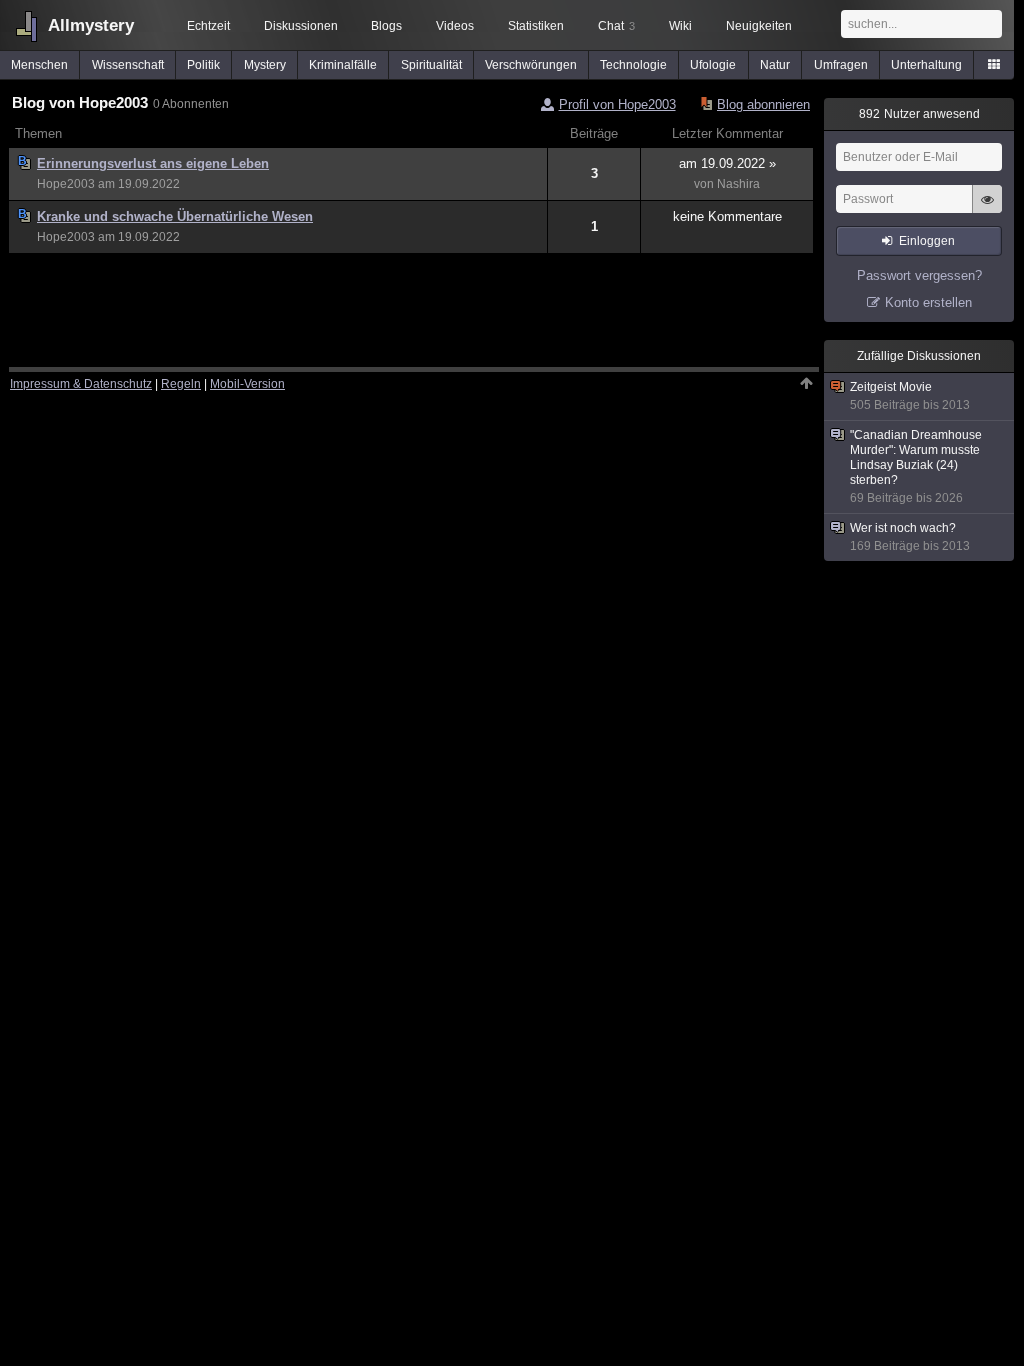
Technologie (633, 65)
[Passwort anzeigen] (987, 210)
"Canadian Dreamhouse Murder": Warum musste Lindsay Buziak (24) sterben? (916, 466)
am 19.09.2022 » (727, 163)
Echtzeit (208, 26)
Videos (455, 26)
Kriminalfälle (343, 65)
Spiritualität (431, 65)
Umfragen (841, 65)
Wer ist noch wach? (910, 537)
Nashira (738, 184)
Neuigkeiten (759, 26)
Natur (775, 65)
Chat (616, 26)
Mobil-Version (247, 384)
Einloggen (927, 241)
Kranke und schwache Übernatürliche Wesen (175, 216)
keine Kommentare (727, 216)
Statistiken (536, 26)
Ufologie (713, 65)
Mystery (265, 65)
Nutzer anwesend (919, 114)
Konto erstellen (928, 302)
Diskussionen (301, 26)
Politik (203, 65)
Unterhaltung (926, 65)
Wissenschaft (128, 65)
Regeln (181, 384)
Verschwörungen (531, 65)
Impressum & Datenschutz (81, 384)
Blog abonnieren (763, 104)
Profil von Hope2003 (617, 104)
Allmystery (91, 25)
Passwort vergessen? (919, 275)
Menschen (39, 65)
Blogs (386, 26)
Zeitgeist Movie (910, 396)
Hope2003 (66, 184)
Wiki (680, 26)
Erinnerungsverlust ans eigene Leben (153, 163)
